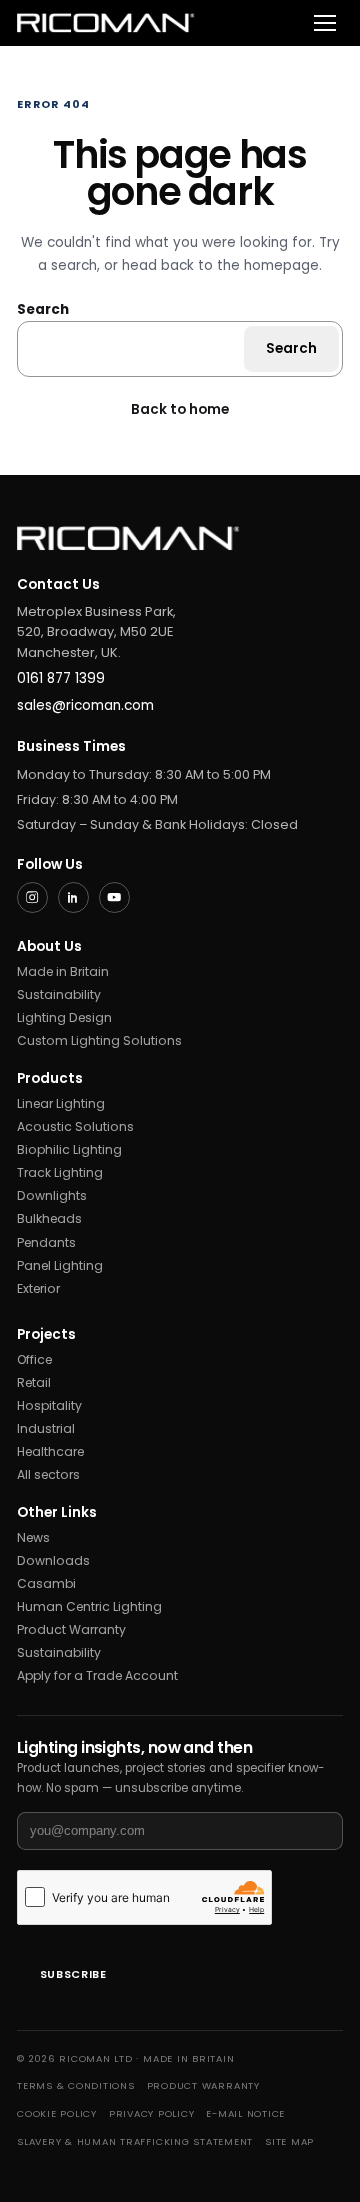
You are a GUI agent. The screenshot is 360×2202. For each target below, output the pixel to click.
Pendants (46, 1242)
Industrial (46, 1428)
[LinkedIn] (73, 897)
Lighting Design (64, 1017)
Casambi (46, 1583)
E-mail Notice (245, 2113)
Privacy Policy (152, 2113)
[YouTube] (114, 897)
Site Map (289, 2141)
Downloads (53, 1560)
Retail (34, 1382)
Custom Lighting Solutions (99, 1040)
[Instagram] (32, 897)
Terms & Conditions (76, 2085)
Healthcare (50, 1451)
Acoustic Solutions (75, 1126)
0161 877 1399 (61, 678)
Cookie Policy (57, 2113)
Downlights (52, 1195)
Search (43, 309)
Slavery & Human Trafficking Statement (135, 2141)
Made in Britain (63, 971)
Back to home (180, 409)
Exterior (38, 1288)
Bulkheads (49, 1218)
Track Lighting (60, 1172)
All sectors (48, 1474)
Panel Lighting (60, 1265)
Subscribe (73, 1974)
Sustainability (59, 994)
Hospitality (49, 1405)
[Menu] (325, 23)
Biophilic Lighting (69, 1149)
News (33, 1537)
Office (34, 1359)
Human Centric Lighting (89, 1606)
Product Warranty (71, 1629)
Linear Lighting (61, 1103)
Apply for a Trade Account (97, 1675)
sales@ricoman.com (85, 705)
